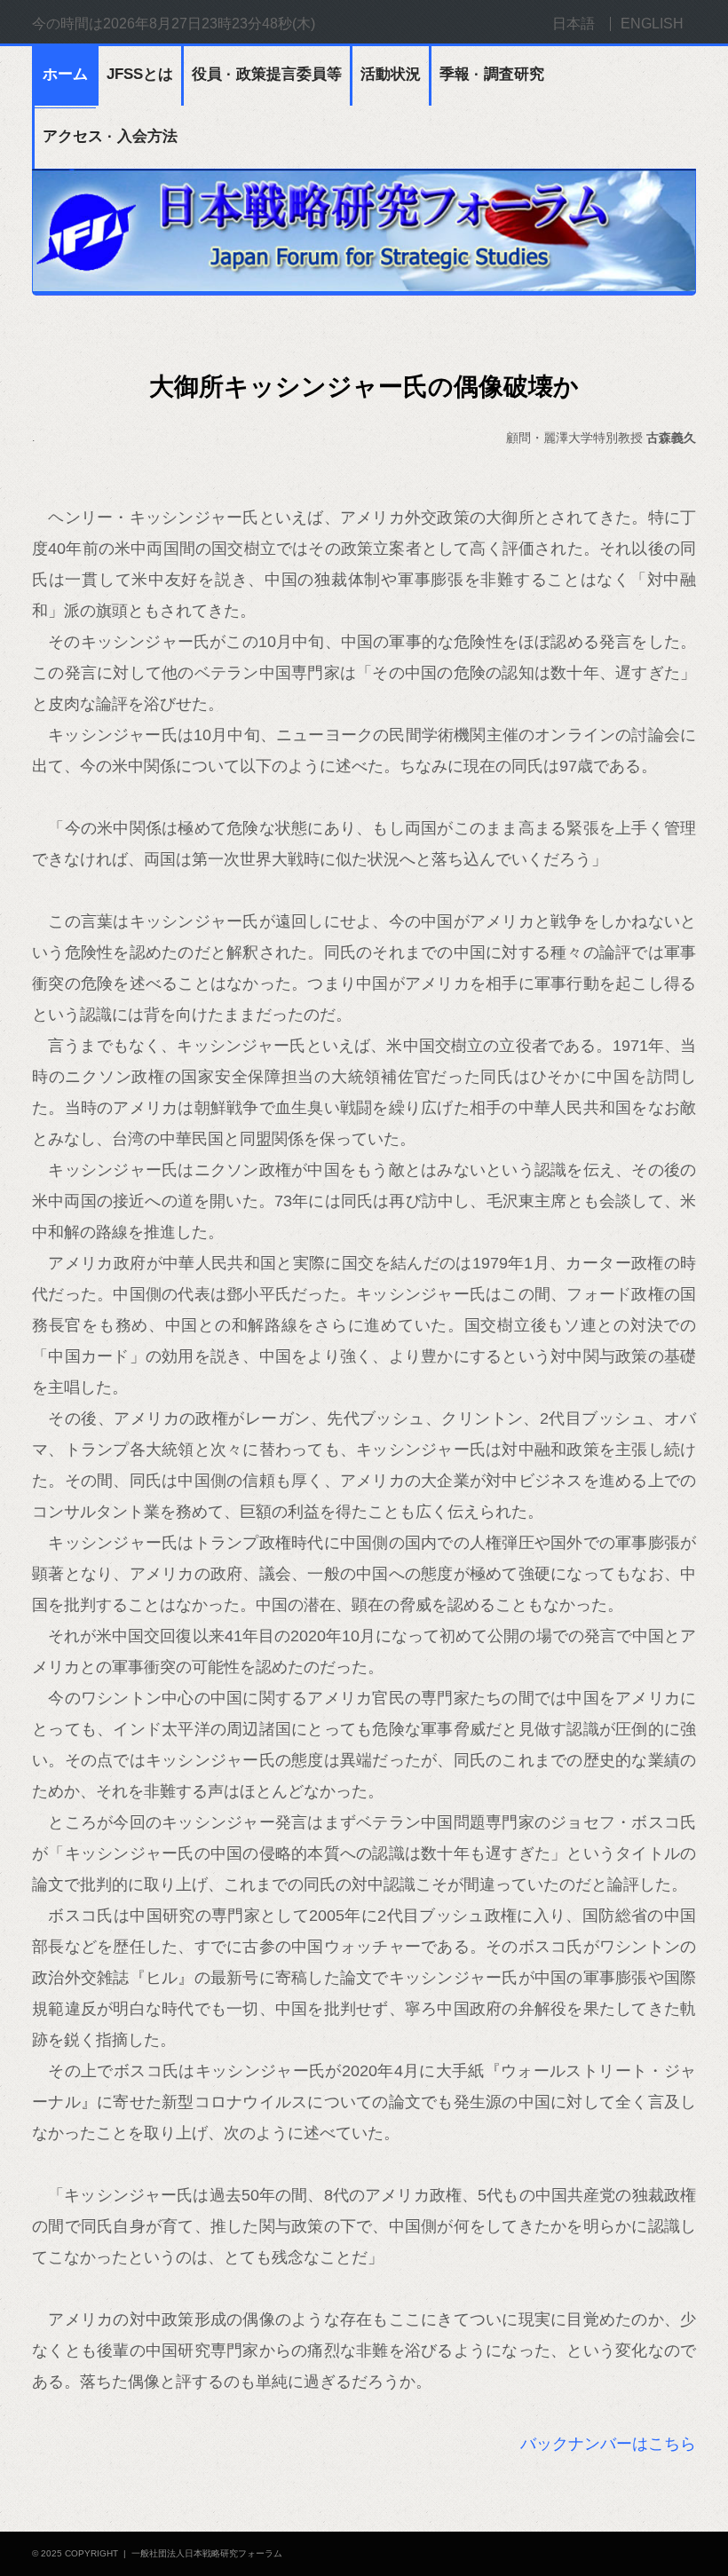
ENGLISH (652, 24)
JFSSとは (140, 74)
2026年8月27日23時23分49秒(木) (209, 24)
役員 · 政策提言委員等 (267, 74)
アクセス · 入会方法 (110, 136)
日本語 (574, 24)
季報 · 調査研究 (492, 74)
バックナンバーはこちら (608, 2444)
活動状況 (391, 74)
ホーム (65, 74)
